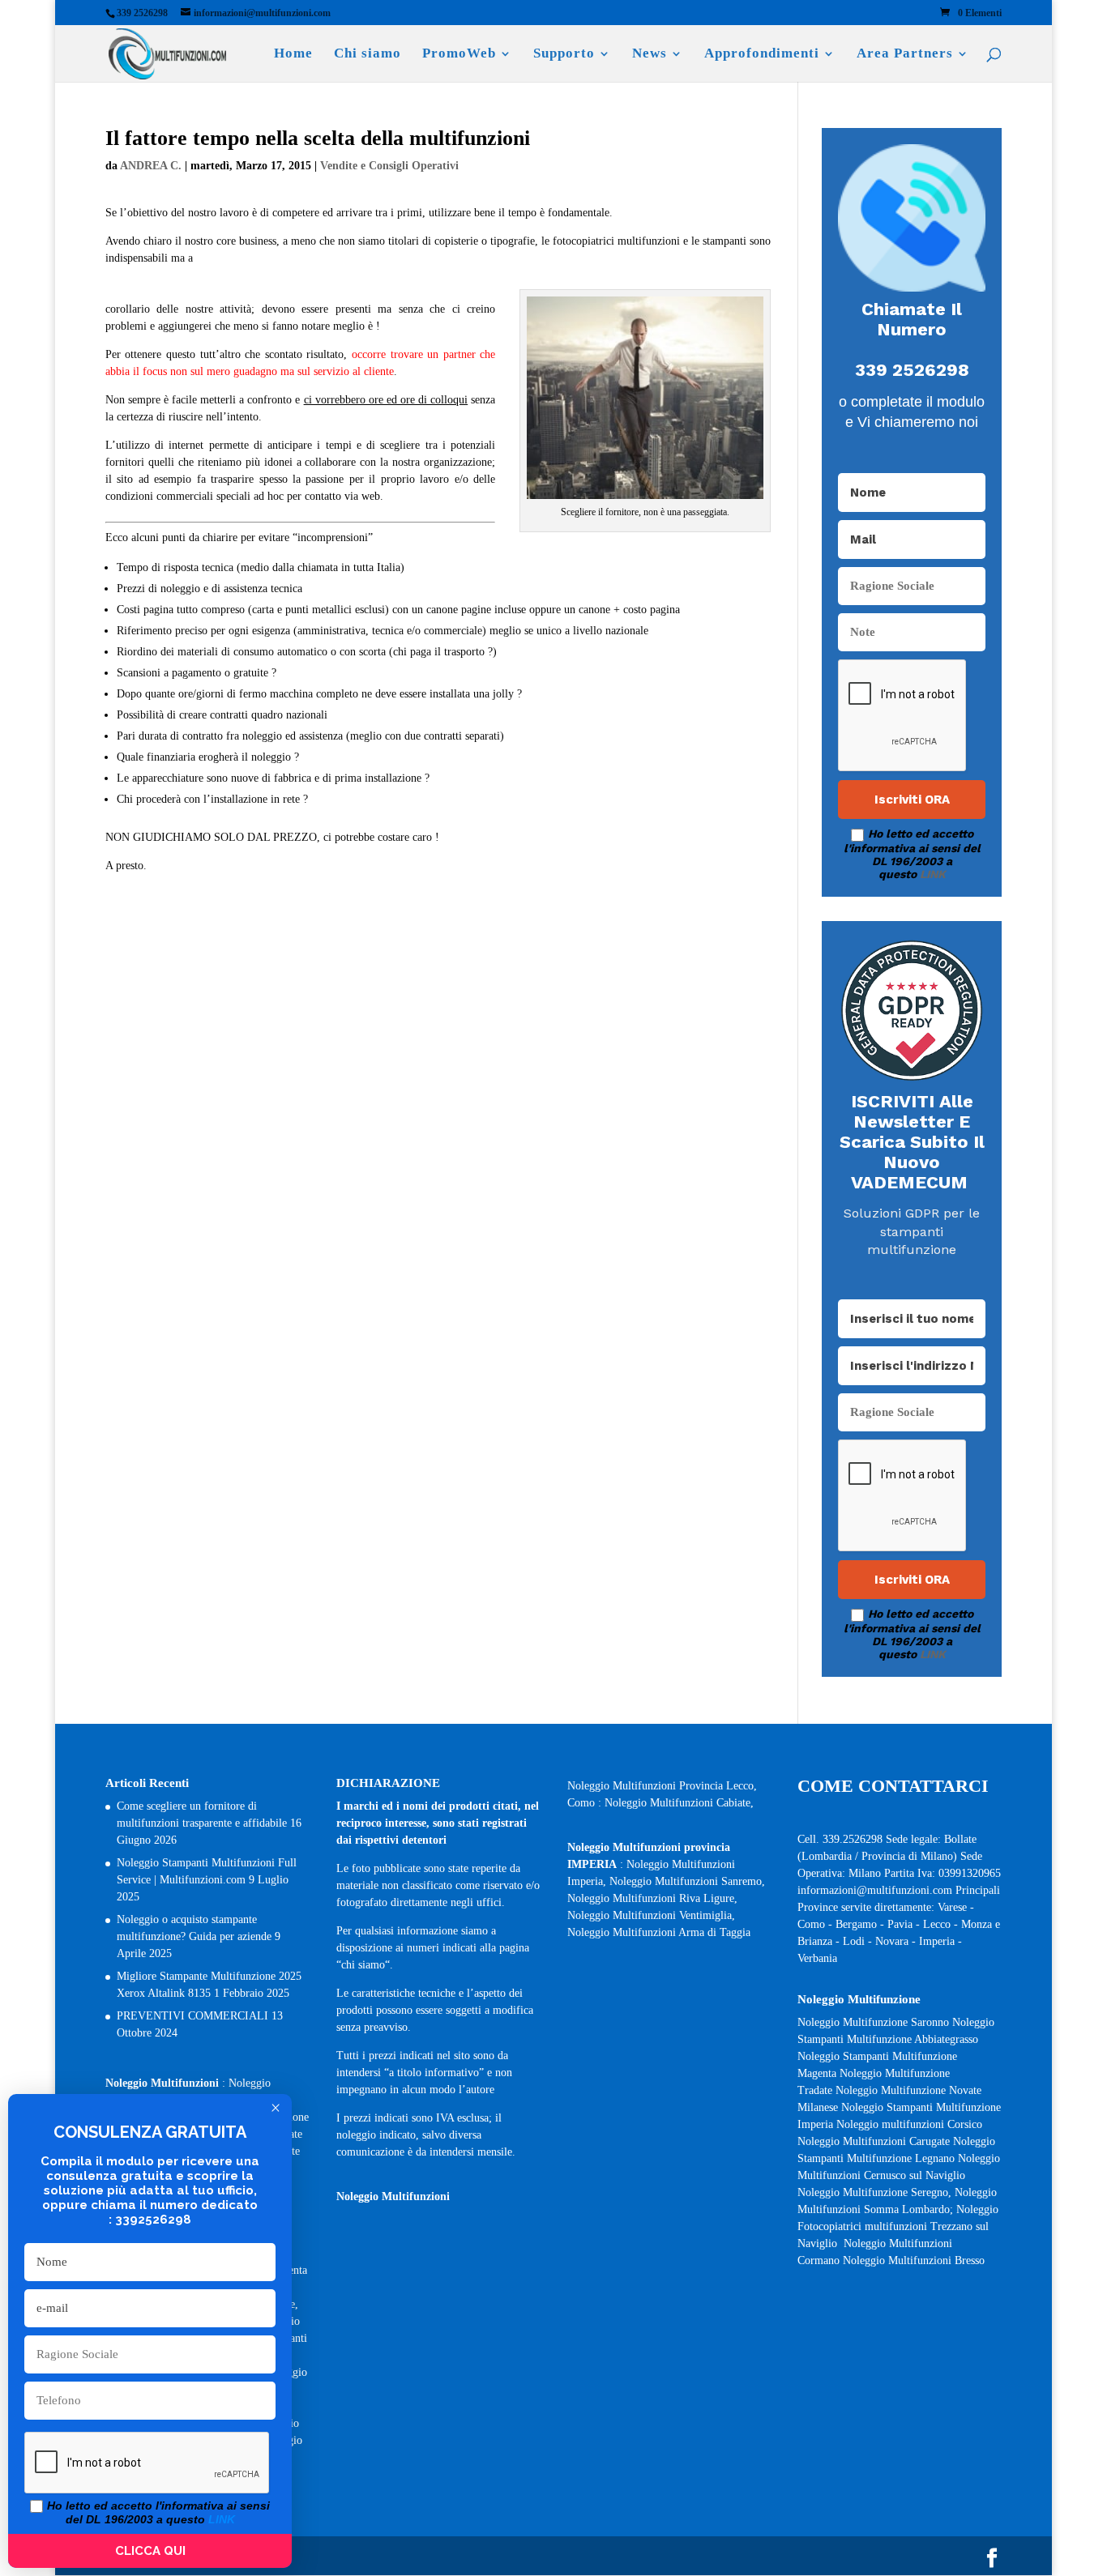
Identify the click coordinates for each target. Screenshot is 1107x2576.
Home (293, 54)
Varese (952, 1907)
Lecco (937, 1924)
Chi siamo (368, 54)
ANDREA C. (151, 166)
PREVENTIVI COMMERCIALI (192, 2016)
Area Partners (905, 54)
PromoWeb (459, 54)
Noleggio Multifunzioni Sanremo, (687, 1881)
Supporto (564, 54)
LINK (933, 874)
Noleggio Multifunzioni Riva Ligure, (652, 1898)
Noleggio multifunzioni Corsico (909, 2124)
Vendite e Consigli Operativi (389, 166)
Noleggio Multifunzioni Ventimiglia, (651, 1915)
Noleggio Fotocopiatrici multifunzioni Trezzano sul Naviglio (898, 2226)
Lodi (854, 1941)
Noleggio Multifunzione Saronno (873, 2022)
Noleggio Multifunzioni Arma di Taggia (659, 1932)
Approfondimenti (762, 54)
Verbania (817, 1958)
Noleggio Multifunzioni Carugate (874, 2141)
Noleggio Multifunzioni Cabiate (677, 1803)
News (650, 54)
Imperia (938, 1941)
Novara (893, 1941)
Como (811, 1924)
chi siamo (363, 1965)
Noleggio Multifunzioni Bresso (915, 2260)
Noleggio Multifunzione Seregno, (876, 2192)
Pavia (900, 1924)
